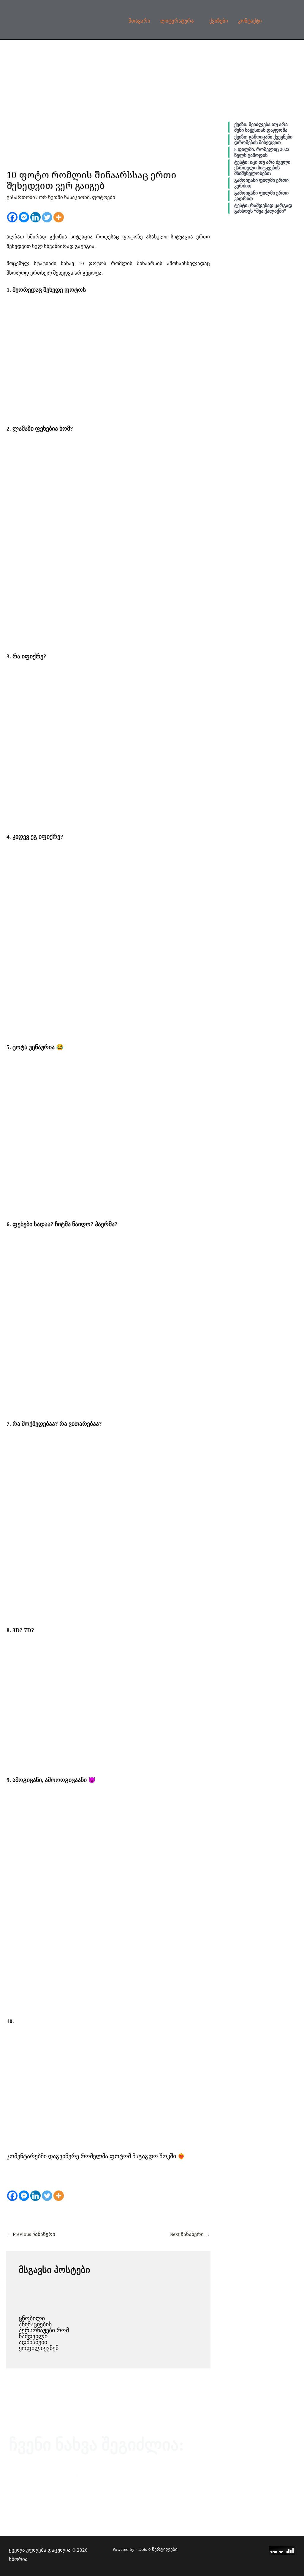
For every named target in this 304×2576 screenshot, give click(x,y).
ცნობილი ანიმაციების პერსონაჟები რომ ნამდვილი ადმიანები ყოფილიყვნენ (44, 2333)
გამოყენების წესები (83, 2486)
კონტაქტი (132, 2475)
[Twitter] (47, 217)
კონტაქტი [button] (250, 21)
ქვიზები (219, 21)
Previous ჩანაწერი (31, 2234)
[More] (59, 217)
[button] (281, 22)
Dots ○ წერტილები (158, 2549)
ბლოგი (105, 2475)
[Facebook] (12, 217)
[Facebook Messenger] (24, 217)
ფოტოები (104, 197)
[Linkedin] (35, 217)
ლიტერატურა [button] (177, 21)
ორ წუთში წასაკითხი (64, 197)
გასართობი (21, 197)
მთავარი (139, 21)
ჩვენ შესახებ (51, 2475)
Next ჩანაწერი (190, 2234)
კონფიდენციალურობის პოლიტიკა (55, 2495)
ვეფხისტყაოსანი (32, 2486)
